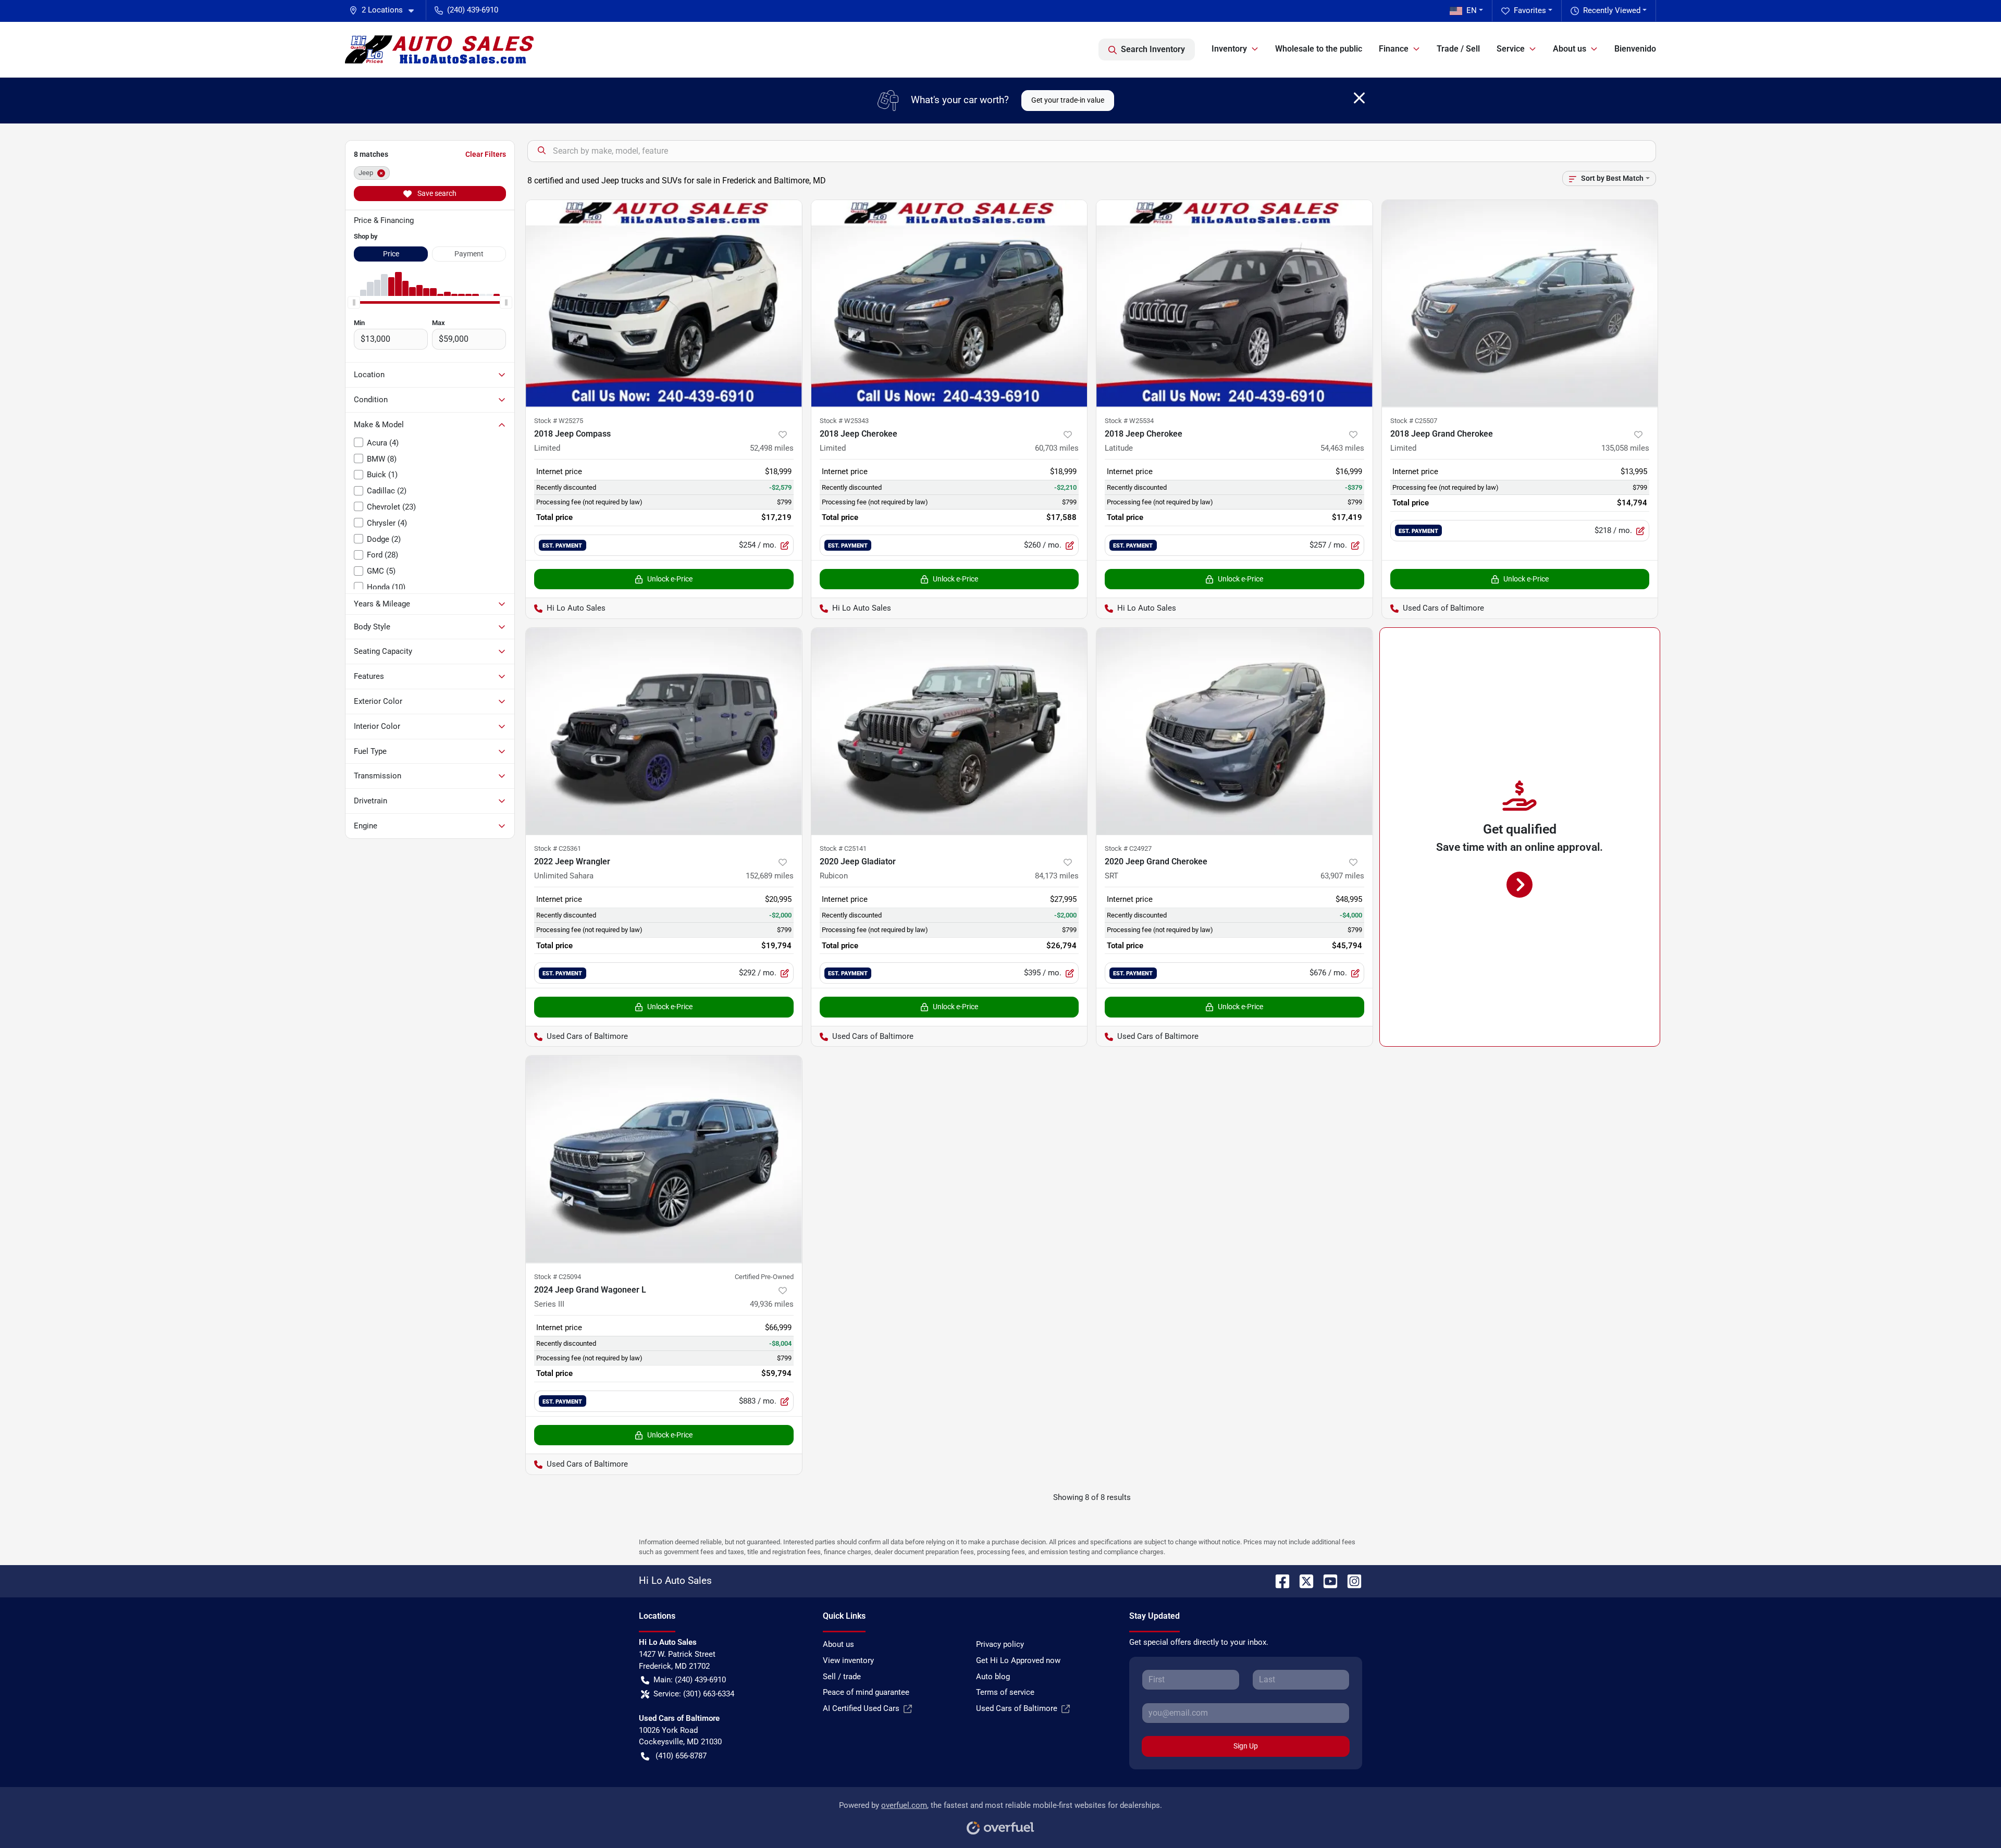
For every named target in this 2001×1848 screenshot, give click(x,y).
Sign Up (1246, 1746)
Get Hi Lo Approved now (1018, 1660)
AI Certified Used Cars (861, 1708)
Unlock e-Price (670, 579)
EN (1472, 10)
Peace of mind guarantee (866, 1692)
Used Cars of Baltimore (1017, 1708)
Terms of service (1005, 1692)
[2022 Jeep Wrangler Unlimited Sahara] (664, 731)
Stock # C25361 (558, 848)
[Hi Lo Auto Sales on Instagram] (1350, 1580)
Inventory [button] (1229, 49)
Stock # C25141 (843, 848)
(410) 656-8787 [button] (681, 1756)
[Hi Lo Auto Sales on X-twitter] (1302, 1580)
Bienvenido (1635, 49)
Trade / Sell (1458, 49)
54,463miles (1342, 448)
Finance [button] (1394, 49)
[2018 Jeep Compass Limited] (664, 303)
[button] (386, 10)
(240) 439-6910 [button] (473, 10)
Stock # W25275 (559, 421)
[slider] (354, 302)
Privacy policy (1000, 1644)
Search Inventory (1153, 49)
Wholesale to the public (1319, 49)
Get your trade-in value (1068, 100)
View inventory (848, 1660)
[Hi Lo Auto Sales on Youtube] (1326, 1580)
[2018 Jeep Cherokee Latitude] (1234, 303)
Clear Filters (486, 154)
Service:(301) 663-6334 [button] (694, 1694)
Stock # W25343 (844, 421)
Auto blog (993, 1677)
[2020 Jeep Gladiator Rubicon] (949, 731)
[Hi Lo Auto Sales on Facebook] (1278, 1580)
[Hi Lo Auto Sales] (439, 49)
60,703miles (1057, 448)
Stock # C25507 (1414, 421)
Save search (436, 193)
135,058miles (1625, 448)
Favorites (1530, 10)
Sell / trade (842, 1677)
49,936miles (772, 1304)
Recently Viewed (1612, 10)
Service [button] (1511, 49)
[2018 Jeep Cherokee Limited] (949, 303)
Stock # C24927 (1128, 848)
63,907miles (1342, 876)
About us (838, 1644)
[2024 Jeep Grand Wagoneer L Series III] (664, 1159)
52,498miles (772, 448)
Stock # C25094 (558, 1277)
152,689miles (770, 876)
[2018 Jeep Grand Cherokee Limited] (1520, 303)
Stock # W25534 (1129, 421)
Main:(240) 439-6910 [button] (690, 1680)
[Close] (1359, 98)
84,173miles (1057, 876)
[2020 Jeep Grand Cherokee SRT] (1234, 731)
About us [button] (1570, 49)
